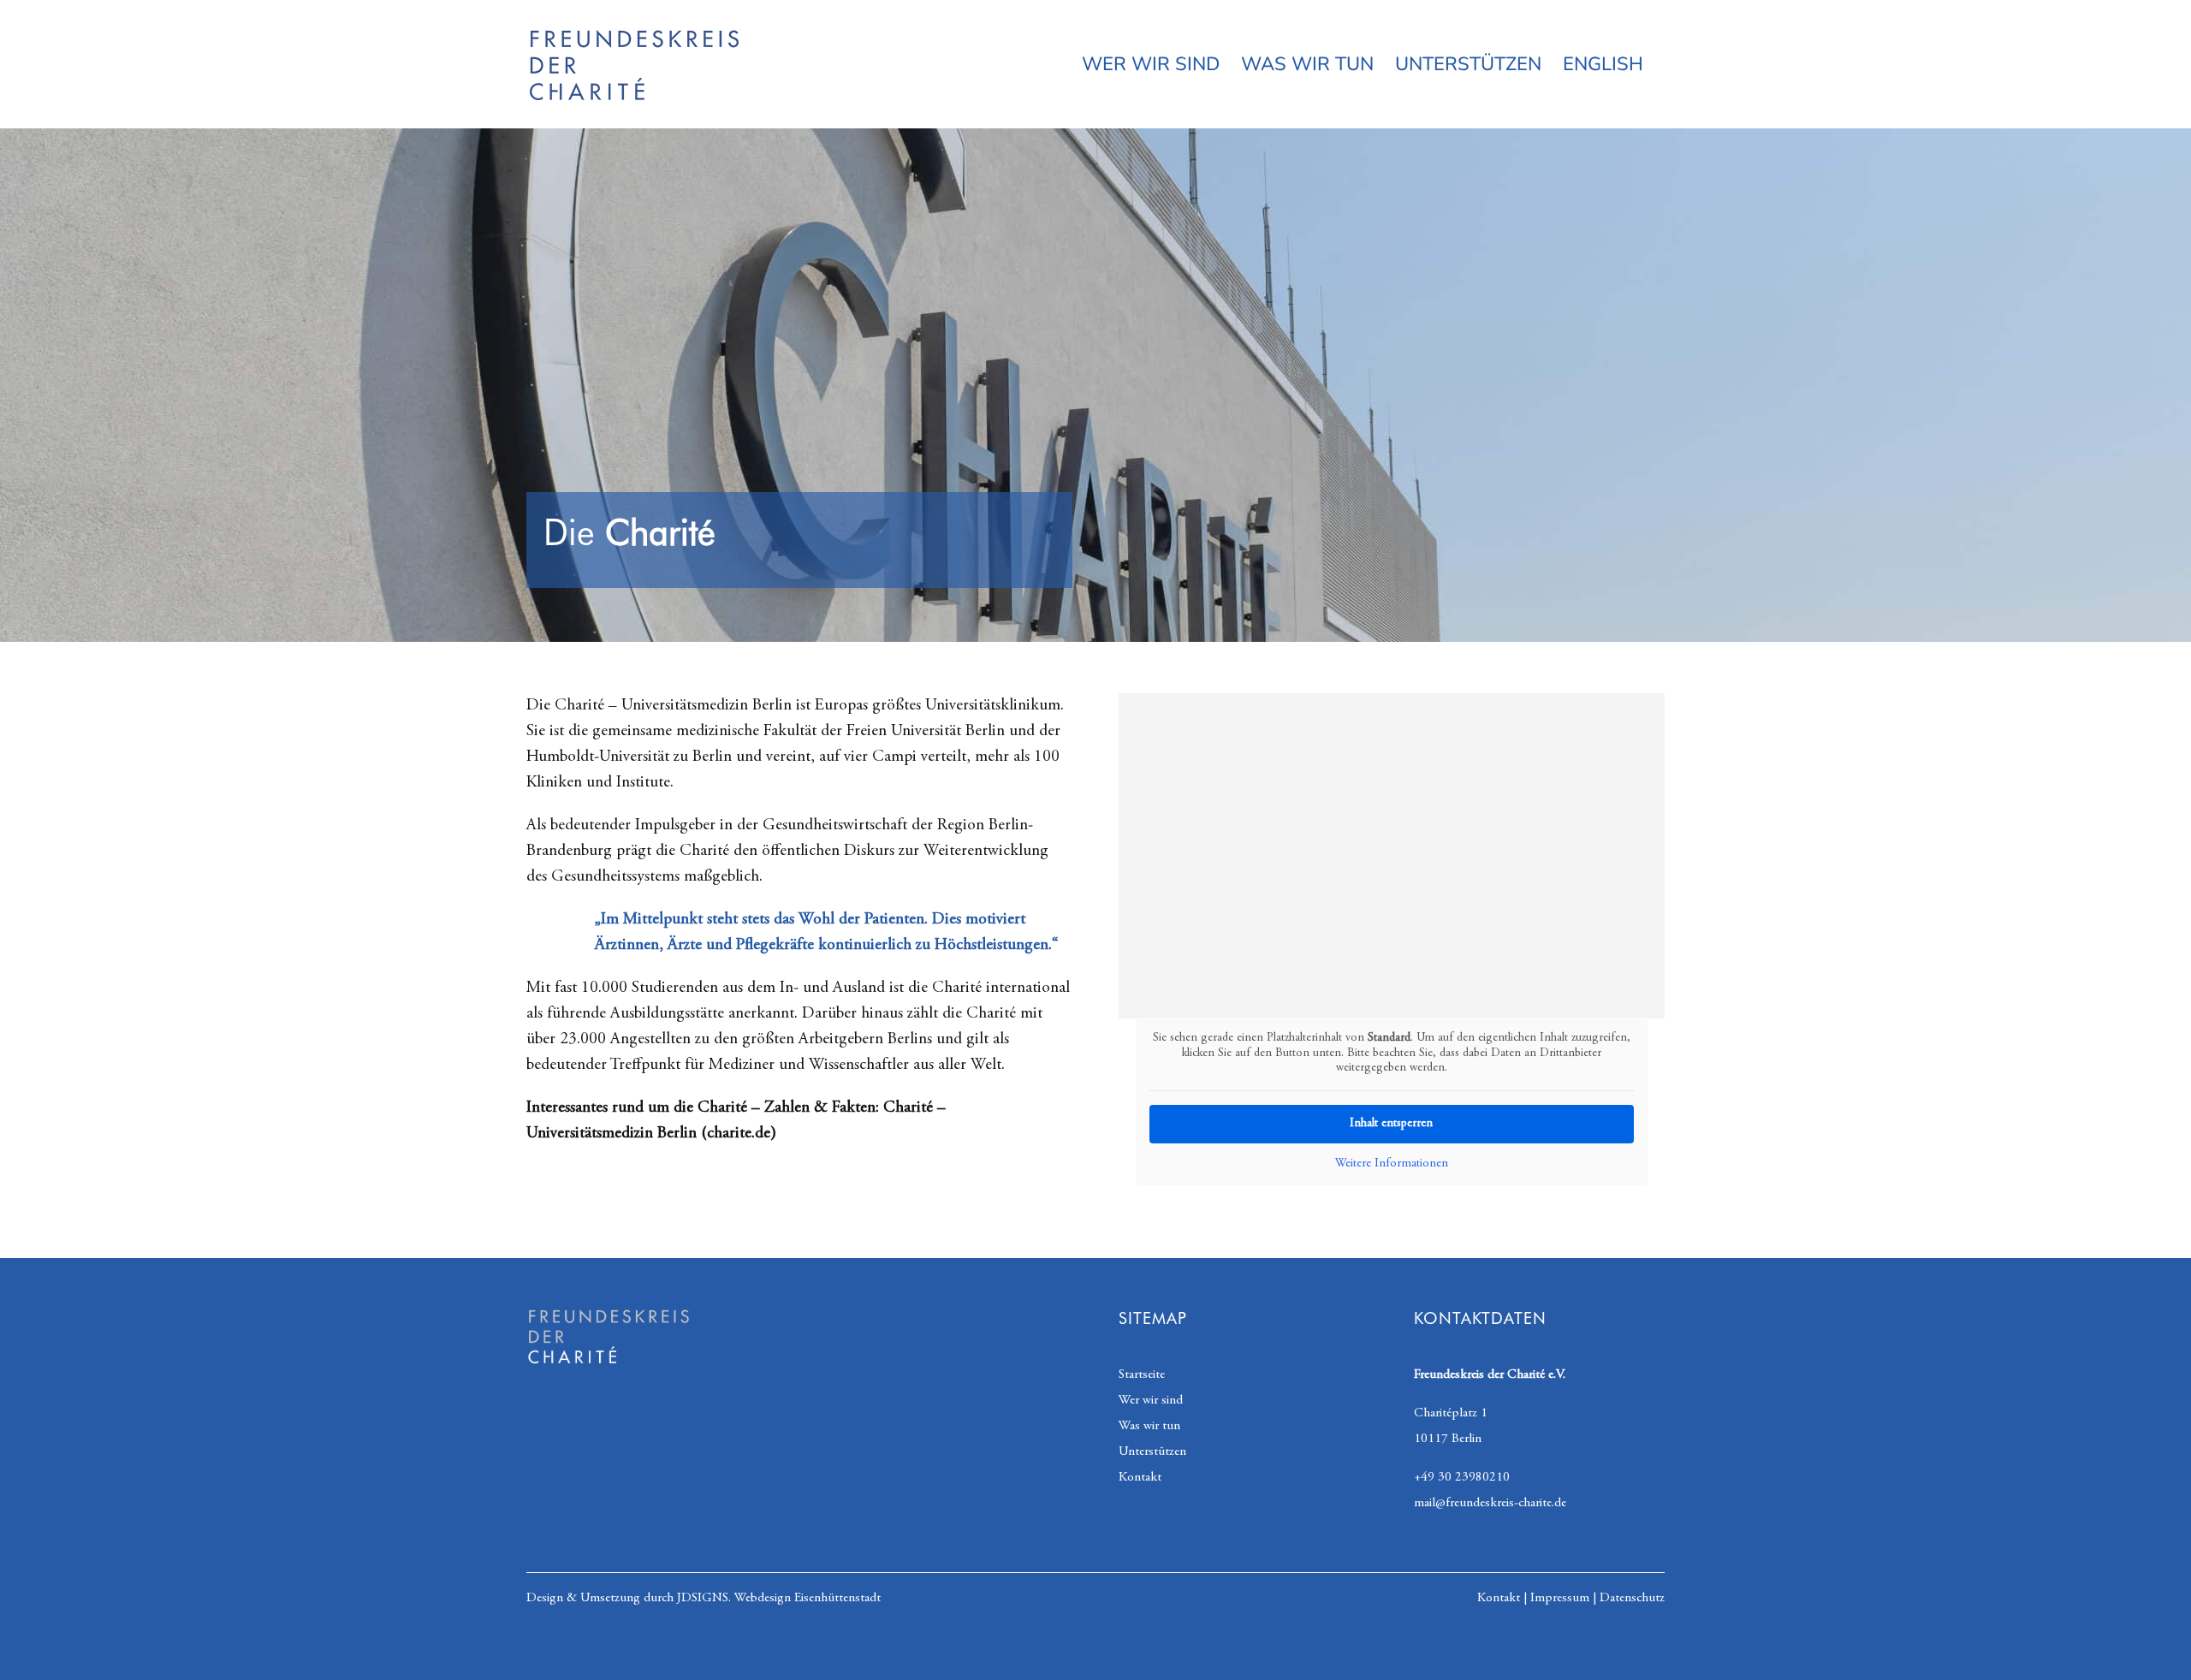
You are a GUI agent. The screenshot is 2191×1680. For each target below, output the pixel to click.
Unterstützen (1152, 1452)
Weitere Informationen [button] (1392, 1164)
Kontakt (1140, 1478)
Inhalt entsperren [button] (1391, 1124)
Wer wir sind (1151, 1401)
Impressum (1560, 1598)
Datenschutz (1632, 1598)
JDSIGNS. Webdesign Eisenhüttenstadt (779, 1598)
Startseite (1142, 1375)
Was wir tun (1149, 1426)
